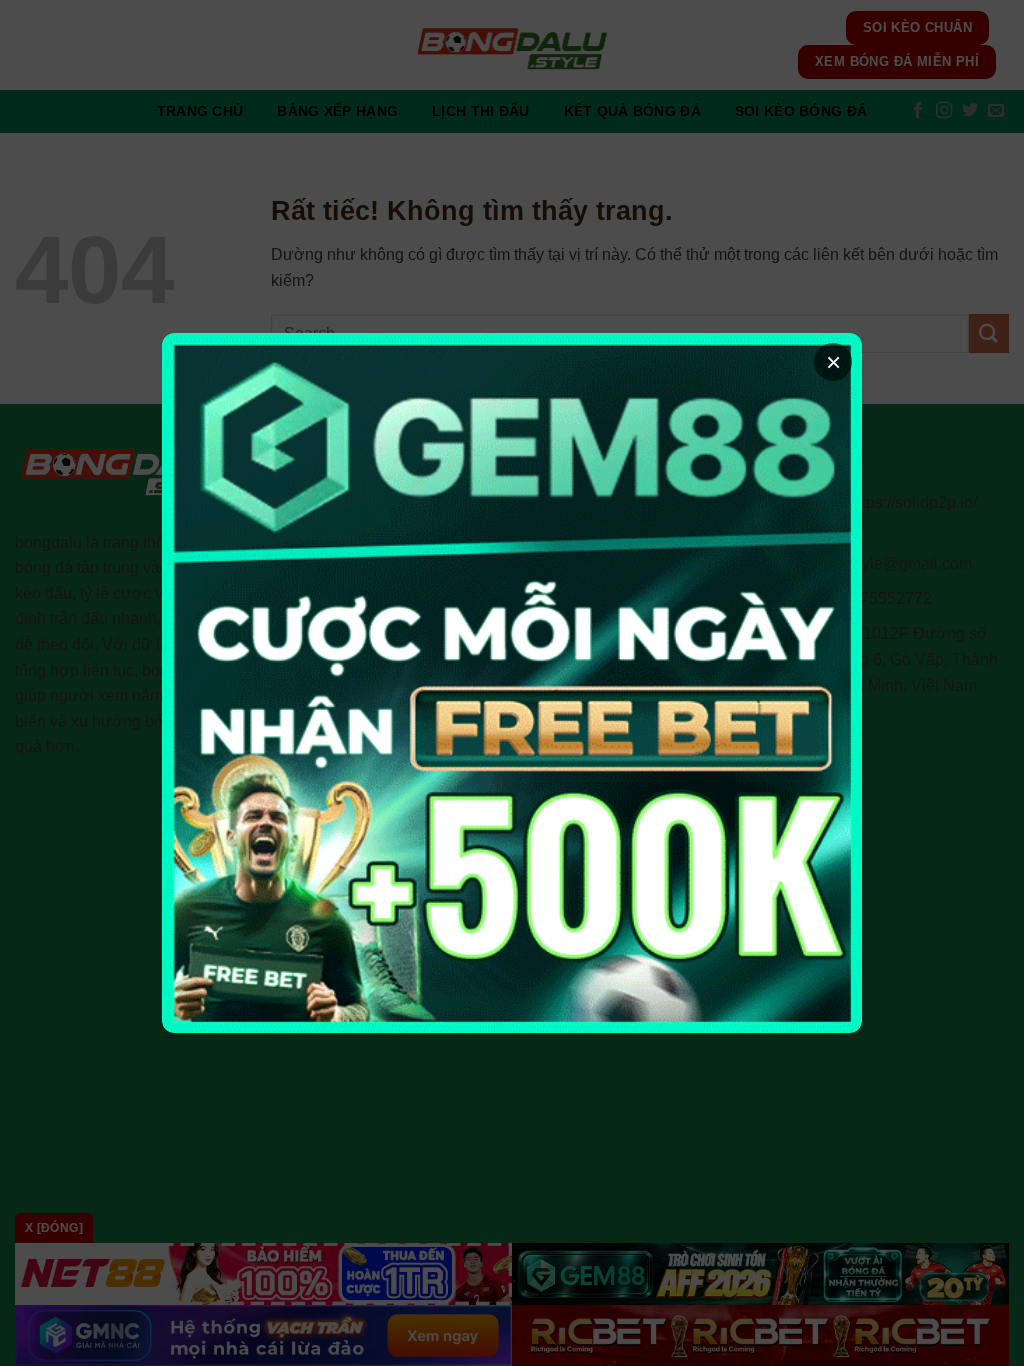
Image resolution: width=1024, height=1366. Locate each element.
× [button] (833, 362)
